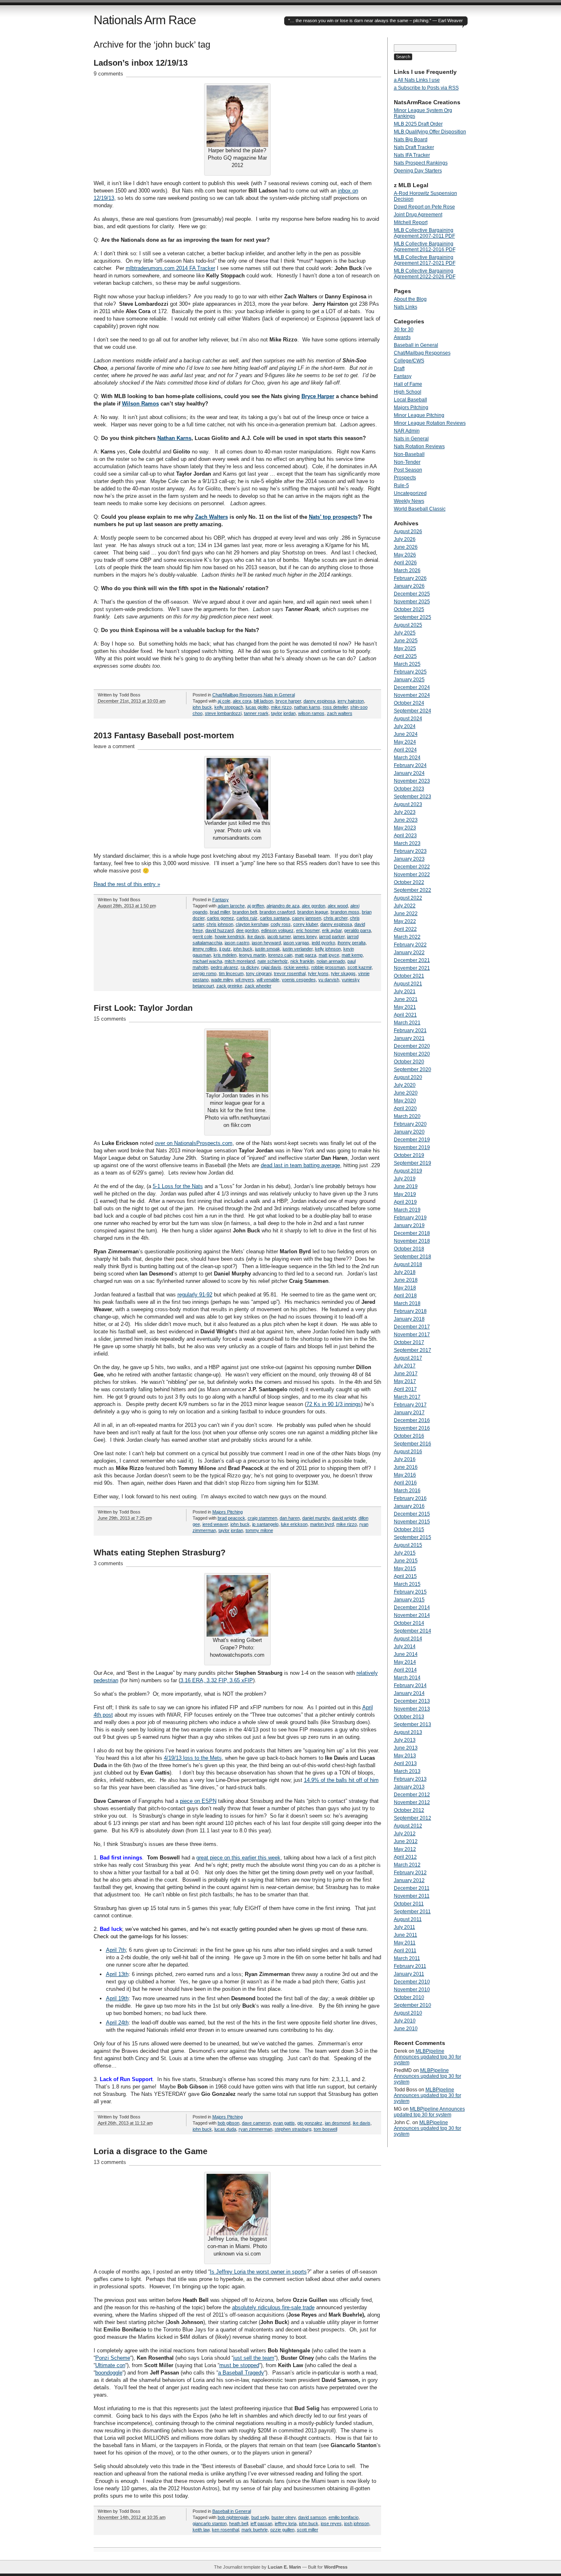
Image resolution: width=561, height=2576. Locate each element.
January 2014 (409, 1693)
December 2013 (412, 1701)
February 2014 (410, 1685)
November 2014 (412, 1615)
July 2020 (405, 1085)
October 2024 (409, 703)
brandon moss (345, 912)
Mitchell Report (411, 222)
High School (408, 392)
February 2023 (410, 851)
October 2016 (409, 1436)
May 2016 (405, 1475)
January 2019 (409, 1225)
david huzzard (220, 930)
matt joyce (329, 955)
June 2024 (406, 734)
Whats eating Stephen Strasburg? (160, 1552)
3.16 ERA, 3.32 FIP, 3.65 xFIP (217, 1680)
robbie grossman (328, 967)
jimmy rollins (205, 949)
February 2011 (410, 1966)
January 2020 (409, 1132)
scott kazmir (360, 967)
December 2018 (412, 1233)
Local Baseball (410, 400)
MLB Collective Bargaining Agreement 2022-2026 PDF (425, 274)
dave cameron (256, 2123)
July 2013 (405, 1740)
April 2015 (405, 1576)
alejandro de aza (283, 906)
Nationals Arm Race (145, 20)
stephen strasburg (293, 2129)
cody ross (281, 924)
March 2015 (407, 1584)
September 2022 (413, 890)
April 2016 (405, 1483)
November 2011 (412, 1896)
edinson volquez (277, 930)
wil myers (245, 980)
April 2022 (405, 929)
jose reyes (331, 2523)
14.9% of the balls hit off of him (341, 1780)
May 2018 (405, 1288)
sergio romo (205, 973)
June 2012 (406, 1841)
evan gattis (284, 2123)
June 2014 (406, 1654)
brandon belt (245, 912)
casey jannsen (307, 918)
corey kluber (306, 924)
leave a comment (114, 746)
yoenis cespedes (299, 980)
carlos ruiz (247, 918)
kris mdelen (225, 955)
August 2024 (408, 719)
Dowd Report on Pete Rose (424, 207)
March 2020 (407, 1116)
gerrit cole (202, 937)
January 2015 (409, 1600)
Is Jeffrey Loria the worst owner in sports (258, 2272)
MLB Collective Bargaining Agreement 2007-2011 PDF (424, 233)
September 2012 (413, 1818)
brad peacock (231, 1518)
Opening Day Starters (418, 171)
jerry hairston (351, 701)
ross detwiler (335, 707)
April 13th (117, 1974)
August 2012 (408, 1826)
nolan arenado (331, 961)
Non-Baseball (409, 454)
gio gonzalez (310, 2123)
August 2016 (408, 1452)
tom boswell (325, 2129)
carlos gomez (221, 918)
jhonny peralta (352, 943)
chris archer (336, 918)
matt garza (306, 955)
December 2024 (412, 687)
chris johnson (220, 924)
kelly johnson (328, 949)
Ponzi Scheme (113, 2358)
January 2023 (409, 859)
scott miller (308, 2530)
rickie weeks (296, 967)
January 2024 (409, 773)
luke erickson (294, 1524)
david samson (312, 2517)
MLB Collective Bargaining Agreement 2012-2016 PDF (425, 247)
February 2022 (410, 945)
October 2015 (409, 1530)
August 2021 (408, 984)
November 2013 (412, 1709)
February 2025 (410, 672)
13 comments (110, 2162)
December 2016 (412, 1420)
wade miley (222, 980)
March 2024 (407, 758)
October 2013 (409, 1717)
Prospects (405, 478)
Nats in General (279, 695)
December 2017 (412, 1327)
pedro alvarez (224, 967)
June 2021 (406, 999)
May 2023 (405, 828)
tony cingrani (259, 973)
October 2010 (409, 1997)
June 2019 (406, 1186)
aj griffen (256, 906)
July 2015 (405, 1553)
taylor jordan (283, 713)
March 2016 (407, 1491)
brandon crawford (277, 912)
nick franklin (302, 961)
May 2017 (405, 1381)
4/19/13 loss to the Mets (193, 1758)
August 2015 (408, 1545)
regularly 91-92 (195, 1295)
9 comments (108, 74)
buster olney (284, 2517)
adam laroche (231, 906)
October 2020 (409, 1062)
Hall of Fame (408, 384)
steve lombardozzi (223, 713)
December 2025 (412, 594)
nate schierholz (273, 961)
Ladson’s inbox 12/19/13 (141, 63)
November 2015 (412, 1522)
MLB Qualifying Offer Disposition (430, 132)
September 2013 (413, 1724)
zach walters (340, 713)
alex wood (338, 906)
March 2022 (407, 937)
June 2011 (406, 1935)
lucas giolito (257, 707)
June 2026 (406, 547)
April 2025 (405, 656)
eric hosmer (308, 930)
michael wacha (207, 961)
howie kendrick (230, 937)
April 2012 (405, 1857)
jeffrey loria (286, 2523)
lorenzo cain (280, 955)
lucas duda (225, 2129)
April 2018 (405, 1296)
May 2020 (405, 1101)
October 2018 (409, 1249)
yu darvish (329, 980)
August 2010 (408, 2013)
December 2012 (412, 1795)
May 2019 (405, 1194)
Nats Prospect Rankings (421, 163)
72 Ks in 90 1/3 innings (334, 1404)
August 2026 (408, 531)
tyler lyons (318, 973)
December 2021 (412, 960)
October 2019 (409, 1155)
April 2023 (405, 836)
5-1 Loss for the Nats (178, 1186)
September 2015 (413, 1537)
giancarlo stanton (210, 2523)
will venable (268, 980)
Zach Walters (212, 517)
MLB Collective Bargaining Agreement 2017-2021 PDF (425, 260)
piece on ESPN (198, 1801)
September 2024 (413, 711)
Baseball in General (232, 2511)
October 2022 (409, 882)
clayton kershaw (252, 924)
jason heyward (266, 943)
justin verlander (298, 949)
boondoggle (109, 2373)
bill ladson (263, 701)
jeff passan (261, 2523)
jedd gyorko (323, 943)
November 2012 (412, 1802)
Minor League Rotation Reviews (430, 423)
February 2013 (410, 1779)
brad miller (220, 912)
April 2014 (405, 1670)
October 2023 (409, 789)
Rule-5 (401, 485)
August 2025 (408, 625)
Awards (402, 337)
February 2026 (410, 578)
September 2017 (413, 1350)
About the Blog (410, 299)
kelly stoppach (229, 707)
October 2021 (409, 976)
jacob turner (279, 937)
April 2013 (405, 1763)
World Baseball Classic (420, 509)
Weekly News (409, 501)
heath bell (239, 2523)
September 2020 (413, 1069)
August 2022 (408, 898)
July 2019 (405, 1179)
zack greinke (229, 986)
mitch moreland (240, 961)
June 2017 (406, 1374)
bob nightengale (233, 2517)
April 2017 (405, 1389)
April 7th (116, 1950)
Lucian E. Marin (284, 2567)
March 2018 (407, 1303)
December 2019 (412, 1140)
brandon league (313, 912)
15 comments (110, 1019)
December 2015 (412, 1514)
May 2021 (405, 1007)
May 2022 (405, 921)
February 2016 (410, 1498)
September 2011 (412, 1912)
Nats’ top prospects (333, 517)
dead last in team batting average (300, 1165)
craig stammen (262, 1518)
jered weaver (215, 1524)
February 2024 (410, 765)
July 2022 (405, 906)
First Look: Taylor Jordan (143, 1008)
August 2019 (408, 1171)
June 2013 (406, 1748)
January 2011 (409, 1974)
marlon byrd (322, 1524)
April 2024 (405, 750)
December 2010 (412, 1982)
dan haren (290, 1518)
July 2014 (405, 1646)
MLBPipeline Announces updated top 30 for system (428, 2057)
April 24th (117, 2023)
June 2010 (406, 2029)
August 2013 (408, 1732)
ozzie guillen (282, 2530)
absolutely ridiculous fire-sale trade (273, 2307)
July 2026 (405, 539)
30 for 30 (404, 330)
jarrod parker (332, 937)
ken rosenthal (225, 2530)
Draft (399, 369)
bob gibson (229, 2123)
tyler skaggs (343, 973)
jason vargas (296, 943)
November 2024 (412, 695)
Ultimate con (110, 2365)
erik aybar (332, 930)
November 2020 (412, 1054)
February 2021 (410, 1030)
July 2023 (405, 812)
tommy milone (259, 1530)
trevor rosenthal (290, 973)
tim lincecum (231, 973)
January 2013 (409, 1787)
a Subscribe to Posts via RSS (426, 88)
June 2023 (406, 820)
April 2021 (405, 1015)
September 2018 (413, 1257)
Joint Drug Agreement (418, 215)
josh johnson (357, 2523)
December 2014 (412, 1607)
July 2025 (405, 633)
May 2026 (405, 555)
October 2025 (409, 609)
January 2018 (409, 1319)
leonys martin (252, 955)
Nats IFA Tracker (412, 155)
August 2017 (408, 1358)
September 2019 (413, 1163)
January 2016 (409, 1506)
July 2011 (405, 1927)
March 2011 (407, 1958)
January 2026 (409, 586)
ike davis (256, 937)
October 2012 (409, 1810)
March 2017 (407, 1397)
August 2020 (408, 1077)
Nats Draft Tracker (414, 147)
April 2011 (405, 1951)
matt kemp (352, 955)
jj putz (225, 949)
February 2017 (410, 1405)
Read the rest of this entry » (127, 884)
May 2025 (405, 648)
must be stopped (239, 2365)
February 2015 (410, 1592)
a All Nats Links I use (417, 80)
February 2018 (410, 1311)
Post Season (408, 470)
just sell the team (254, 2358)
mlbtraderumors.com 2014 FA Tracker (170, 268)
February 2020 (410, 1124)
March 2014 (407, 1678)
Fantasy (221, 900)
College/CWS (409, 361)
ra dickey (250, 967)
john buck (202, 707)
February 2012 (410, 1873)
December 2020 (412, 1046)
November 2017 (412, 1335)
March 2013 (407, 1771)
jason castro (237, 943)
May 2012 (405, 1849)
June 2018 (406, 1280)
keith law (201, 2530)
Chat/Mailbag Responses (237, 695)
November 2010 (412, 1990)
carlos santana (275, 918)
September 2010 (413, 2005)
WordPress (336, 2567)
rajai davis (271, 967)
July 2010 (405, 2021)
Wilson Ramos (140, 404)
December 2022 (412, 867)
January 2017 (409, 1413)
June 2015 (406, 1561)
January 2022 (409, 953)
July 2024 (405, 726)
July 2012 (405, 1834)
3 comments (108, 1563)
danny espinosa (319, 701)
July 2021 (405, 991)
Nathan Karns (174, 438)
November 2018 (412, 1241)
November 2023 (412, 781)
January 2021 (409, 1038)
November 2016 (412, 1428)
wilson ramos (311, 713)
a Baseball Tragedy (241, 2373)
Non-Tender (407, 462)
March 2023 (407, 843)
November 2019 (412, 1147)
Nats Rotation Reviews (419, 447)
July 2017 (405, 1366)
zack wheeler (258, 986)
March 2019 (407, 1210)
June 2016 (406, 1467)
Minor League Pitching (419, 415)
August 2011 (408, 1919)
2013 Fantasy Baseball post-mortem (164, 735)
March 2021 (407, 1023)
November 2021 (412, 968)
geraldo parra (358, 930)
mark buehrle (255, 2530)
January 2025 (409, 680)
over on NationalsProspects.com (194, 1143)
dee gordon (247, 930)
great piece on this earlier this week (238, 1858)
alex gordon (314, 906)
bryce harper (288, 701)
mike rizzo (281, 707)
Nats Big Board (411, 140)
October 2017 (409, 1342)
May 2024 (405, 742)
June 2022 (406, 914)
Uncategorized (410, 493)
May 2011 (405, 1943)
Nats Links (406, 307)
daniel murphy (316, 1518)
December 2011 (412, 1888)
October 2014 (409, 1623)
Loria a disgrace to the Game (151, 2151)
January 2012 (409, 1880)
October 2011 (409, 1904)
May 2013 (405, 1756)
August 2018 (408, 1264)
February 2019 (410, 1218)
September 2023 (413, 797)
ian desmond (338, 2123)
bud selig (260, 2517)
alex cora (242, 701)
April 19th (117, 1998)
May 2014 (405, 1662)
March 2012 (407, 1865)
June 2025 (406, 641)
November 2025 (412, 602)
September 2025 (413, 617)
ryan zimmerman (255, 2129)
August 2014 (408, 1639)
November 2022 (412, 875)
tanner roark (256, 713)
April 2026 (405, 563)
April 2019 (405, 1202)
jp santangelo (265, 1524)
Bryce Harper (318, 396)
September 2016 (413, 1444)
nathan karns (307, 707)
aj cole (224, 701)
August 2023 (408, 804)
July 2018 (405, 1272)
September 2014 (413, 1631)
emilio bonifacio (344, 2517)
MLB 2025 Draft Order (418, 124)
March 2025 (407, 664)
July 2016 (405, 1459)
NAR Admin (407, 431)
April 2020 (405, 1108)
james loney (305, 937)
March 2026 (407, 570)
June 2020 (406, 1093)
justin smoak (268, 949)
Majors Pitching (228, 1512)
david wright (344, 1518)
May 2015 (405, 1568)
